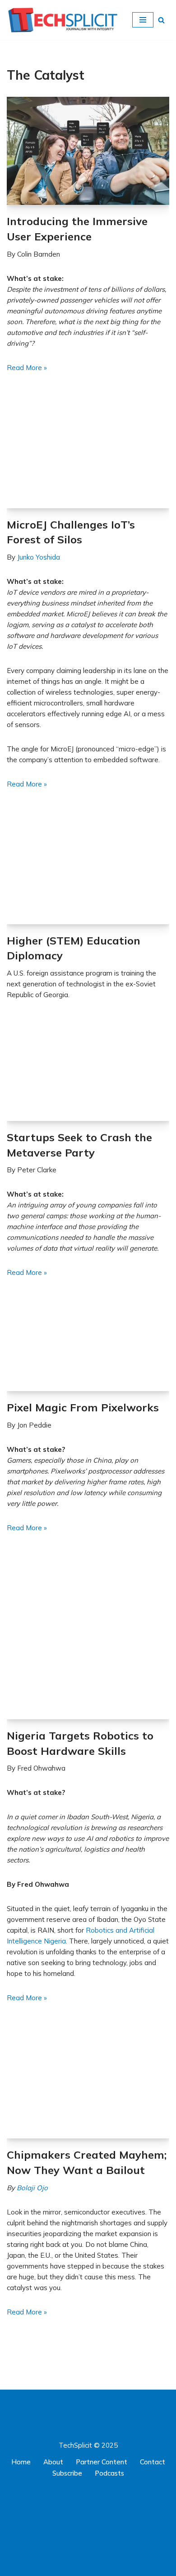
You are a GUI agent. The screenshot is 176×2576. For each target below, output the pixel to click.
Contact (153, 2462)
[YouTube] (97, 2498)
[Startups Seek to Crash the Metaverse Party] (88, 1074)
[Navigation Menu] (143, 20)
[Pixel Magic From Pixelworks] (88, 1348)
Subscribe (67, 2473)
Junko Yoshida (39, 557)
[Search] (161, 20)
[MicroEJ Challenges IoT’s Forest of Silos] (88, 454)
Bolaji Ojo (32, 2188)
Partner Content (102, 2462)
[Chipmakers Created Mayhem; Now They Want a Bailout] (88, 2084)
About (53, 2462)
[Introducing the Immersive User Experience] (88, 151)
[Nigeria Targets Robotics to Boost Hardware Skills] (88, 1640)
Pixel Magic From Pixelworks (83, 1407)
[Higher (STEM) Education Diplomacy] (88, 870)
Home (21, 2462)
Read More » (27, 368)
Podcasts (109, 2473)
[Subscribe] (88, 2569)
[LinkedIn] (79, 2498)
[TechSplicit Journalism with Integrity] (63, 20)
